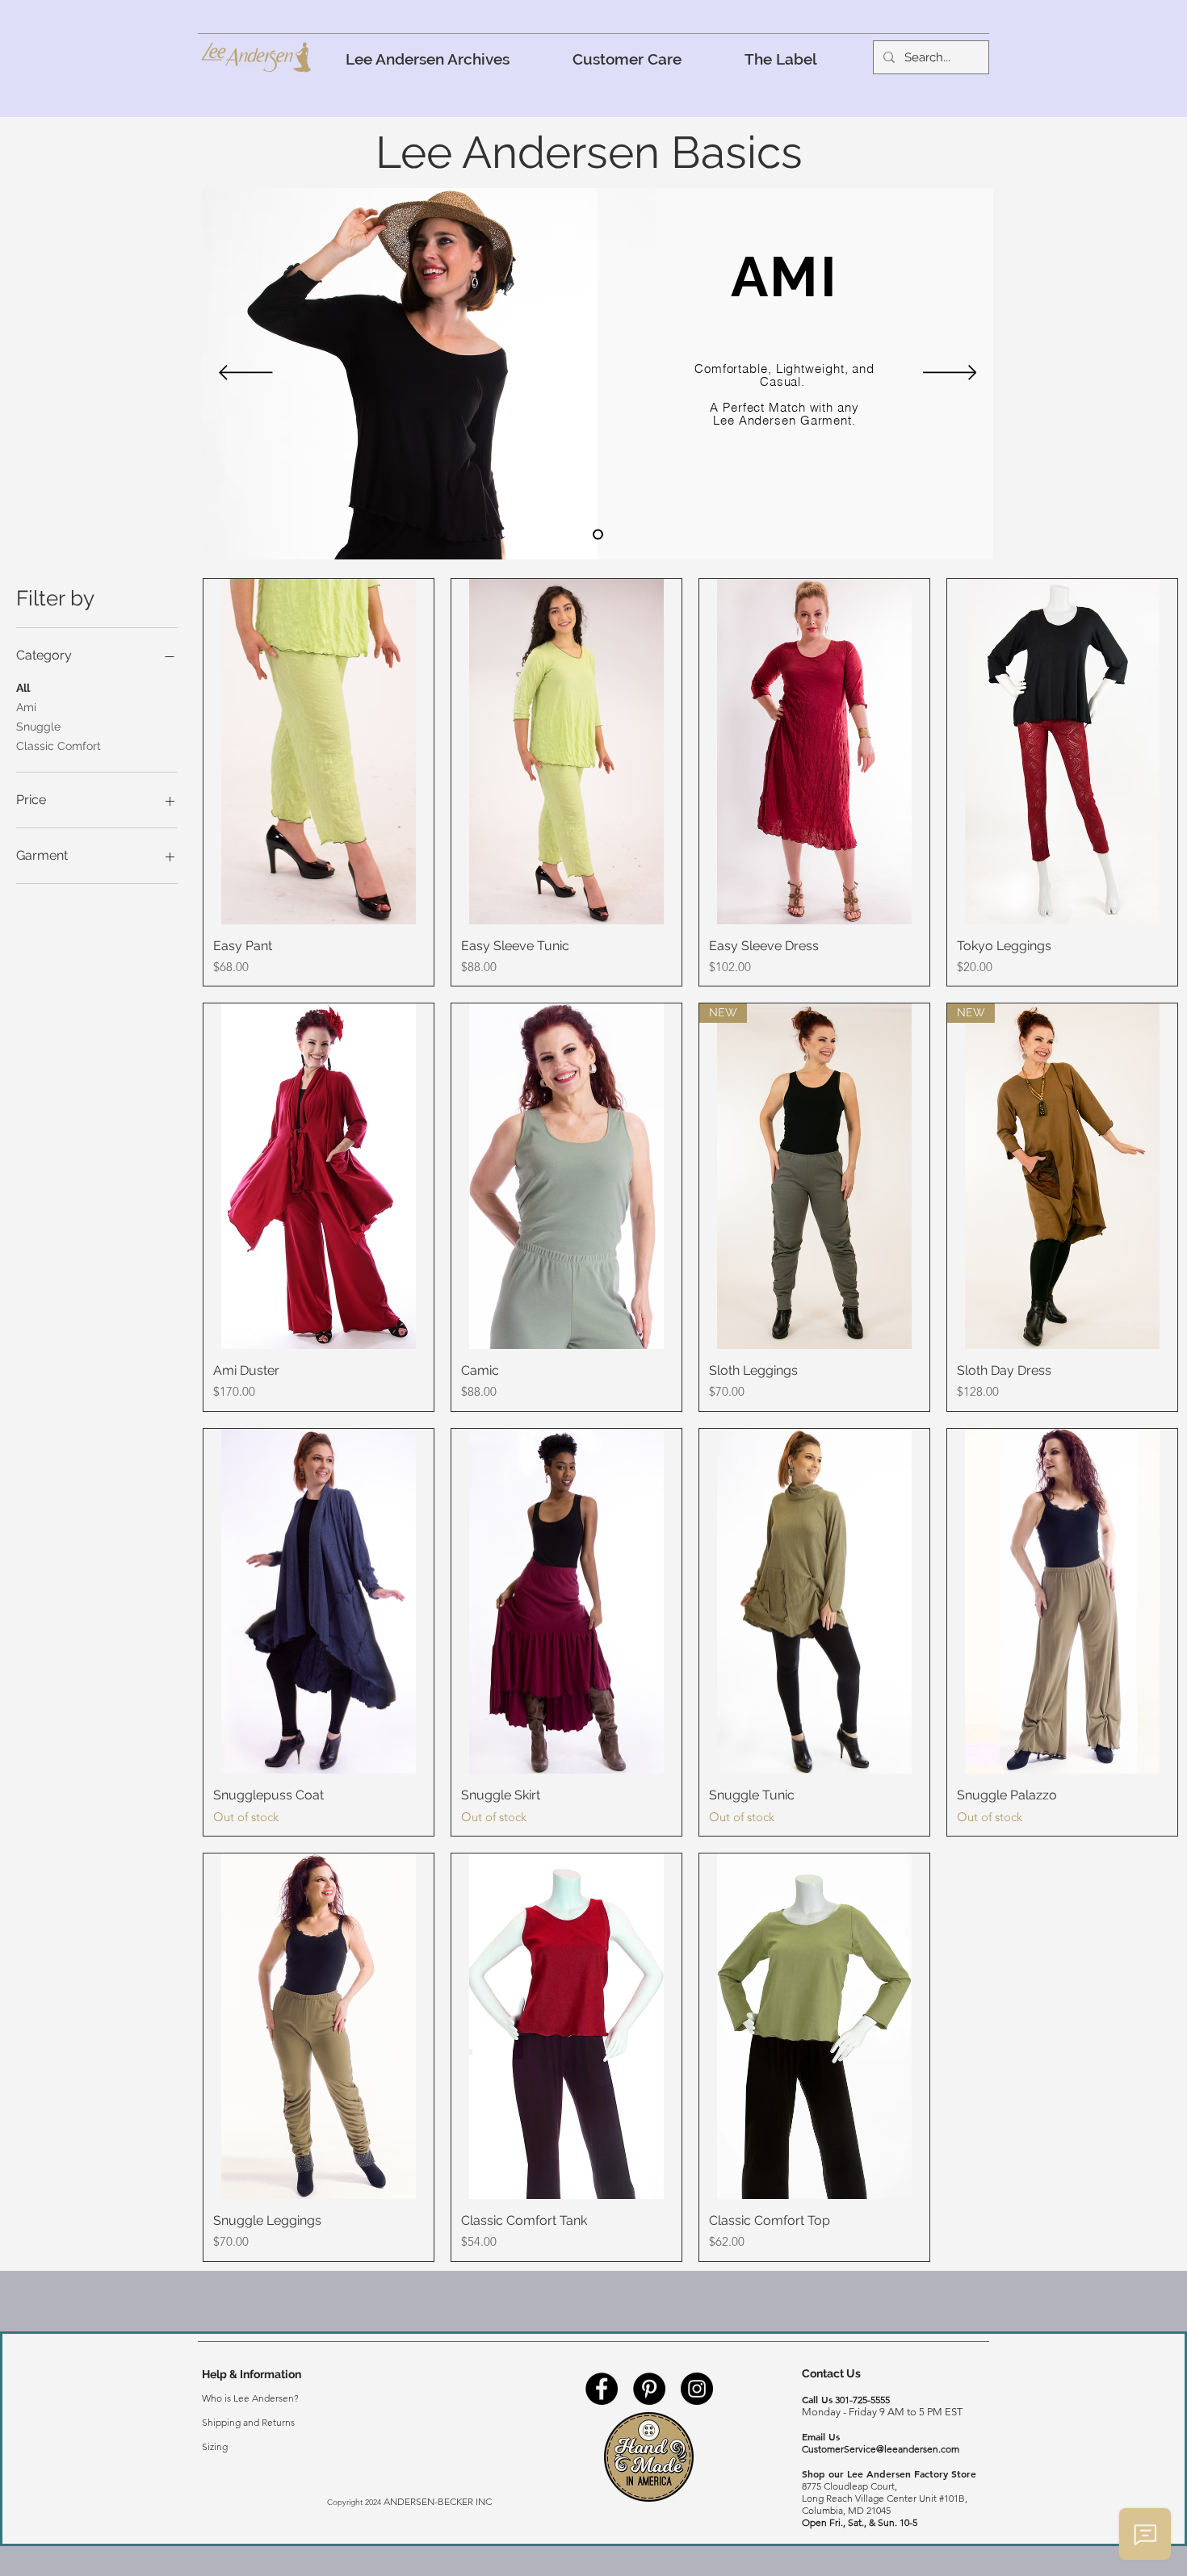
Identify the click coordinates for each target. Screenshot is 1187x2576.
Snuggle (38, 727)
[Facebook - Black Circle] (602, 2389)
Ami (26, 707)
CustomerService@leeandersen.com (881, 2449)
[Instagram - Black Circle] (697, 2389)
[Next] (950, 374)
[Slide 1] (598, 535)
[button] (627, 59)
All (23, 688)
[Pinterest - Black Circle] (649, 2389)
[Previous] (246, 374)
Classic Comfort (59, 746)
